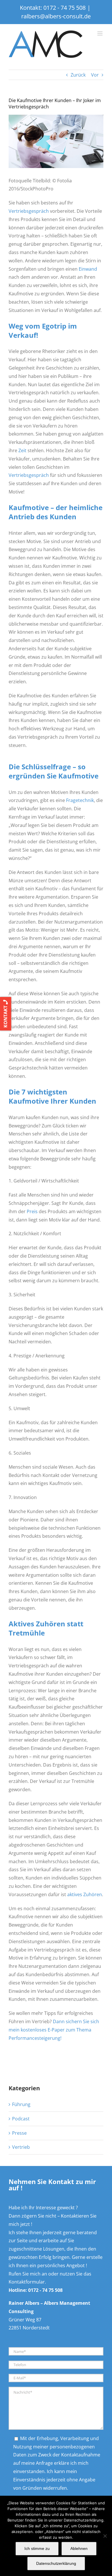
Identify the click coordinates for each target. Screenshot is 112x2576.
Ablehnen (79, 2548)
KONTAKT (5, 1016)
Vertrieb (21, 2147)
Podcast (21, 2119)
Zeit (22, 450)
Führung (21, 2104)
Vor (95, 75)
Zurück (78, 75)
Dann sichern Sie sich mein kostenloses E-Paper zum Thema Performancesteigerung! (54, 2030)
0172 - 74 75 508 (64, 8)
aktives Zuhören (85, 1894)
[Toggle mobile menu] (100, 33)
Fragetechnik (80, 800)
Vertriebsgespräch (29, 211)
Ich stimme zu (37, 2548)
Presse (19, 2133)
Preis (32, 1211)
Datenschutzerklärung (56, 2563)
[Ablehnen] (105, 2536)
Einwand (88, 269)
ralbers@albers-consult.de (56, 16)
